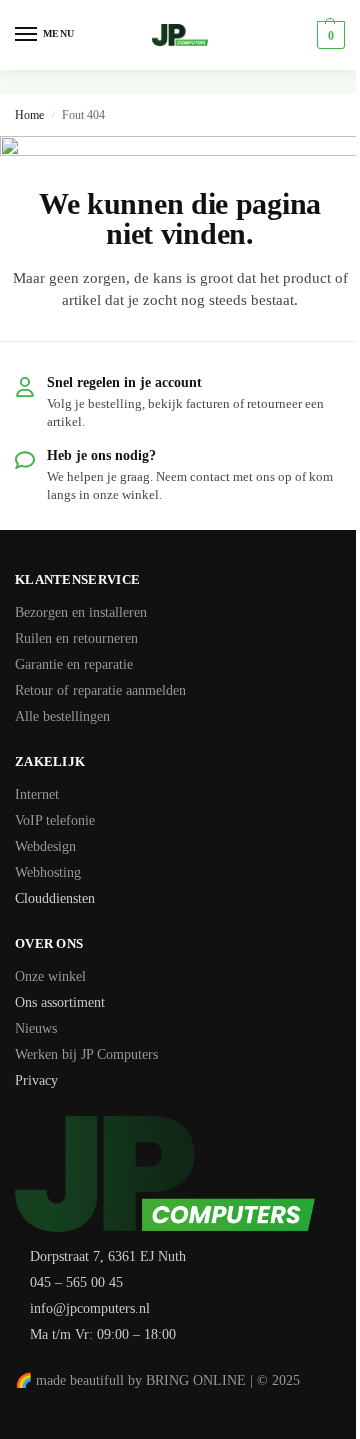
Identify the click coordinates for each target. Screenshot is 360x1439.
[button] (328, 35)
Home (29, 115)
